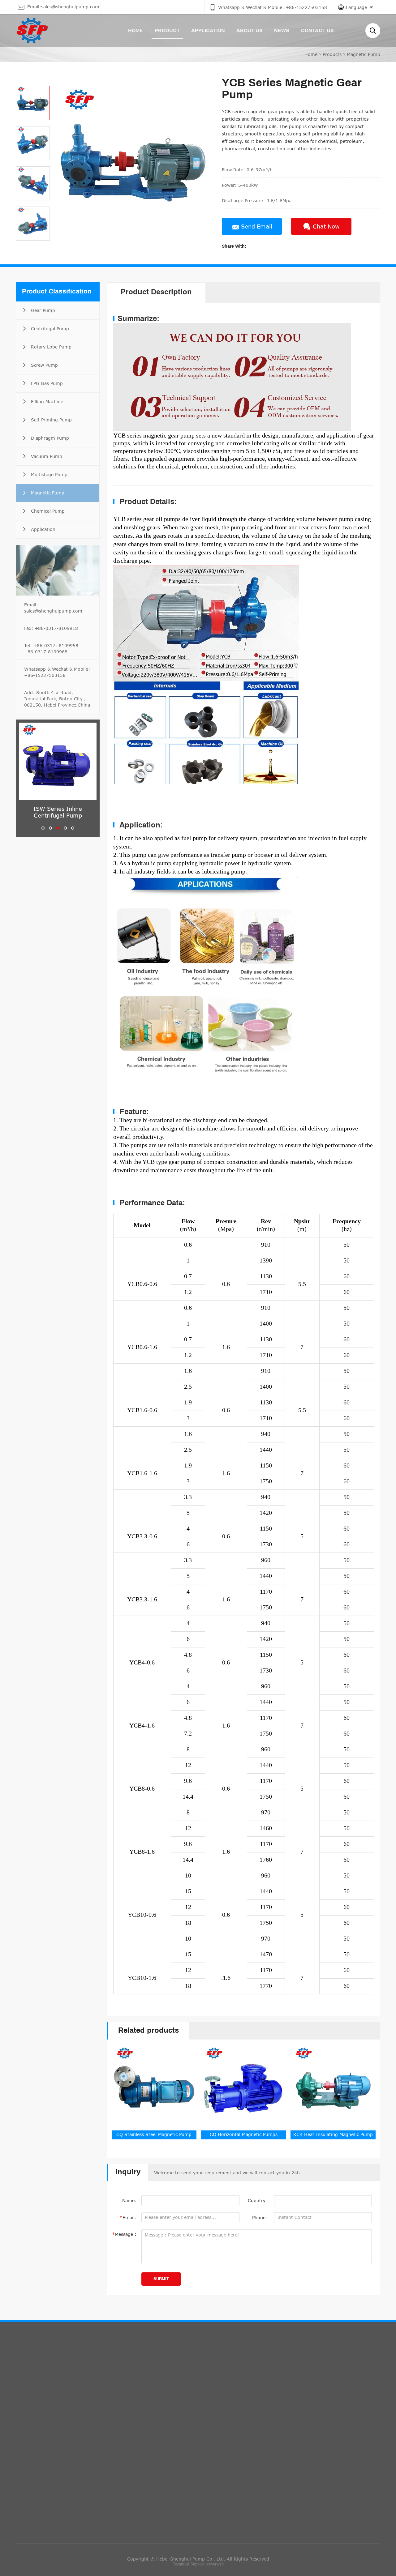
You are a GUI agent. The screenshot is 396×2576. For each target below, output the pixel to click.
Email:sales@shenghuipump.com (186, 2418)
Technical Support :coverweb (198, 2564)
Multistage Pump (39, 2514)
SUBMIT (161, 2279)
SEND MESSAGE (296, 2450)
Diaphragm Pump (40, 2488)
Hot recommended (57, 2377)
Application (33, 2553)
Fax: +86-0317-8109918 (51, 628)
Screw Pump (34, 2436)
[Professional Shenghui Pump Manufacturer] (32, 30)
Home (311, 54)
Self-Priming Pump (41, 2475)
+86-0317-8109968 (46, 652)
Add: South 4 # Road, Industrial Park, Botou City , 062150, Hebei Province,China (57, 699)
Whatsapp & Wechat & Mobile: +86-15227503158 (57, 672)
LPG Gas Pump (37, 2449)
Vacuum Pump (37, 2501)
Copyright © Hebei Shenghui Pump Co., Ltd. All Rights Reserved (198, 2559)
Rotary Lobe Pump (41, 2423)
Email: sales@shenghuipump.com (53, 608)
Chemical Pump (38, 2540)
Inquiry (286, 2377)
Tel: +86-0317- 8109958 (51, 645)
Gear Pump (33, 2397)
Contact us (167, 2377)
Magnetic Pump (364, 54)
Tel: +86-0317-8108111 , (178, 2445)
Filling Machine (37, 2462)
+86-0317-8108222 (229, 2445)
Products (332, 54)
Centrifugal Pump (40, 2410)
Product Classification (57, 292)
